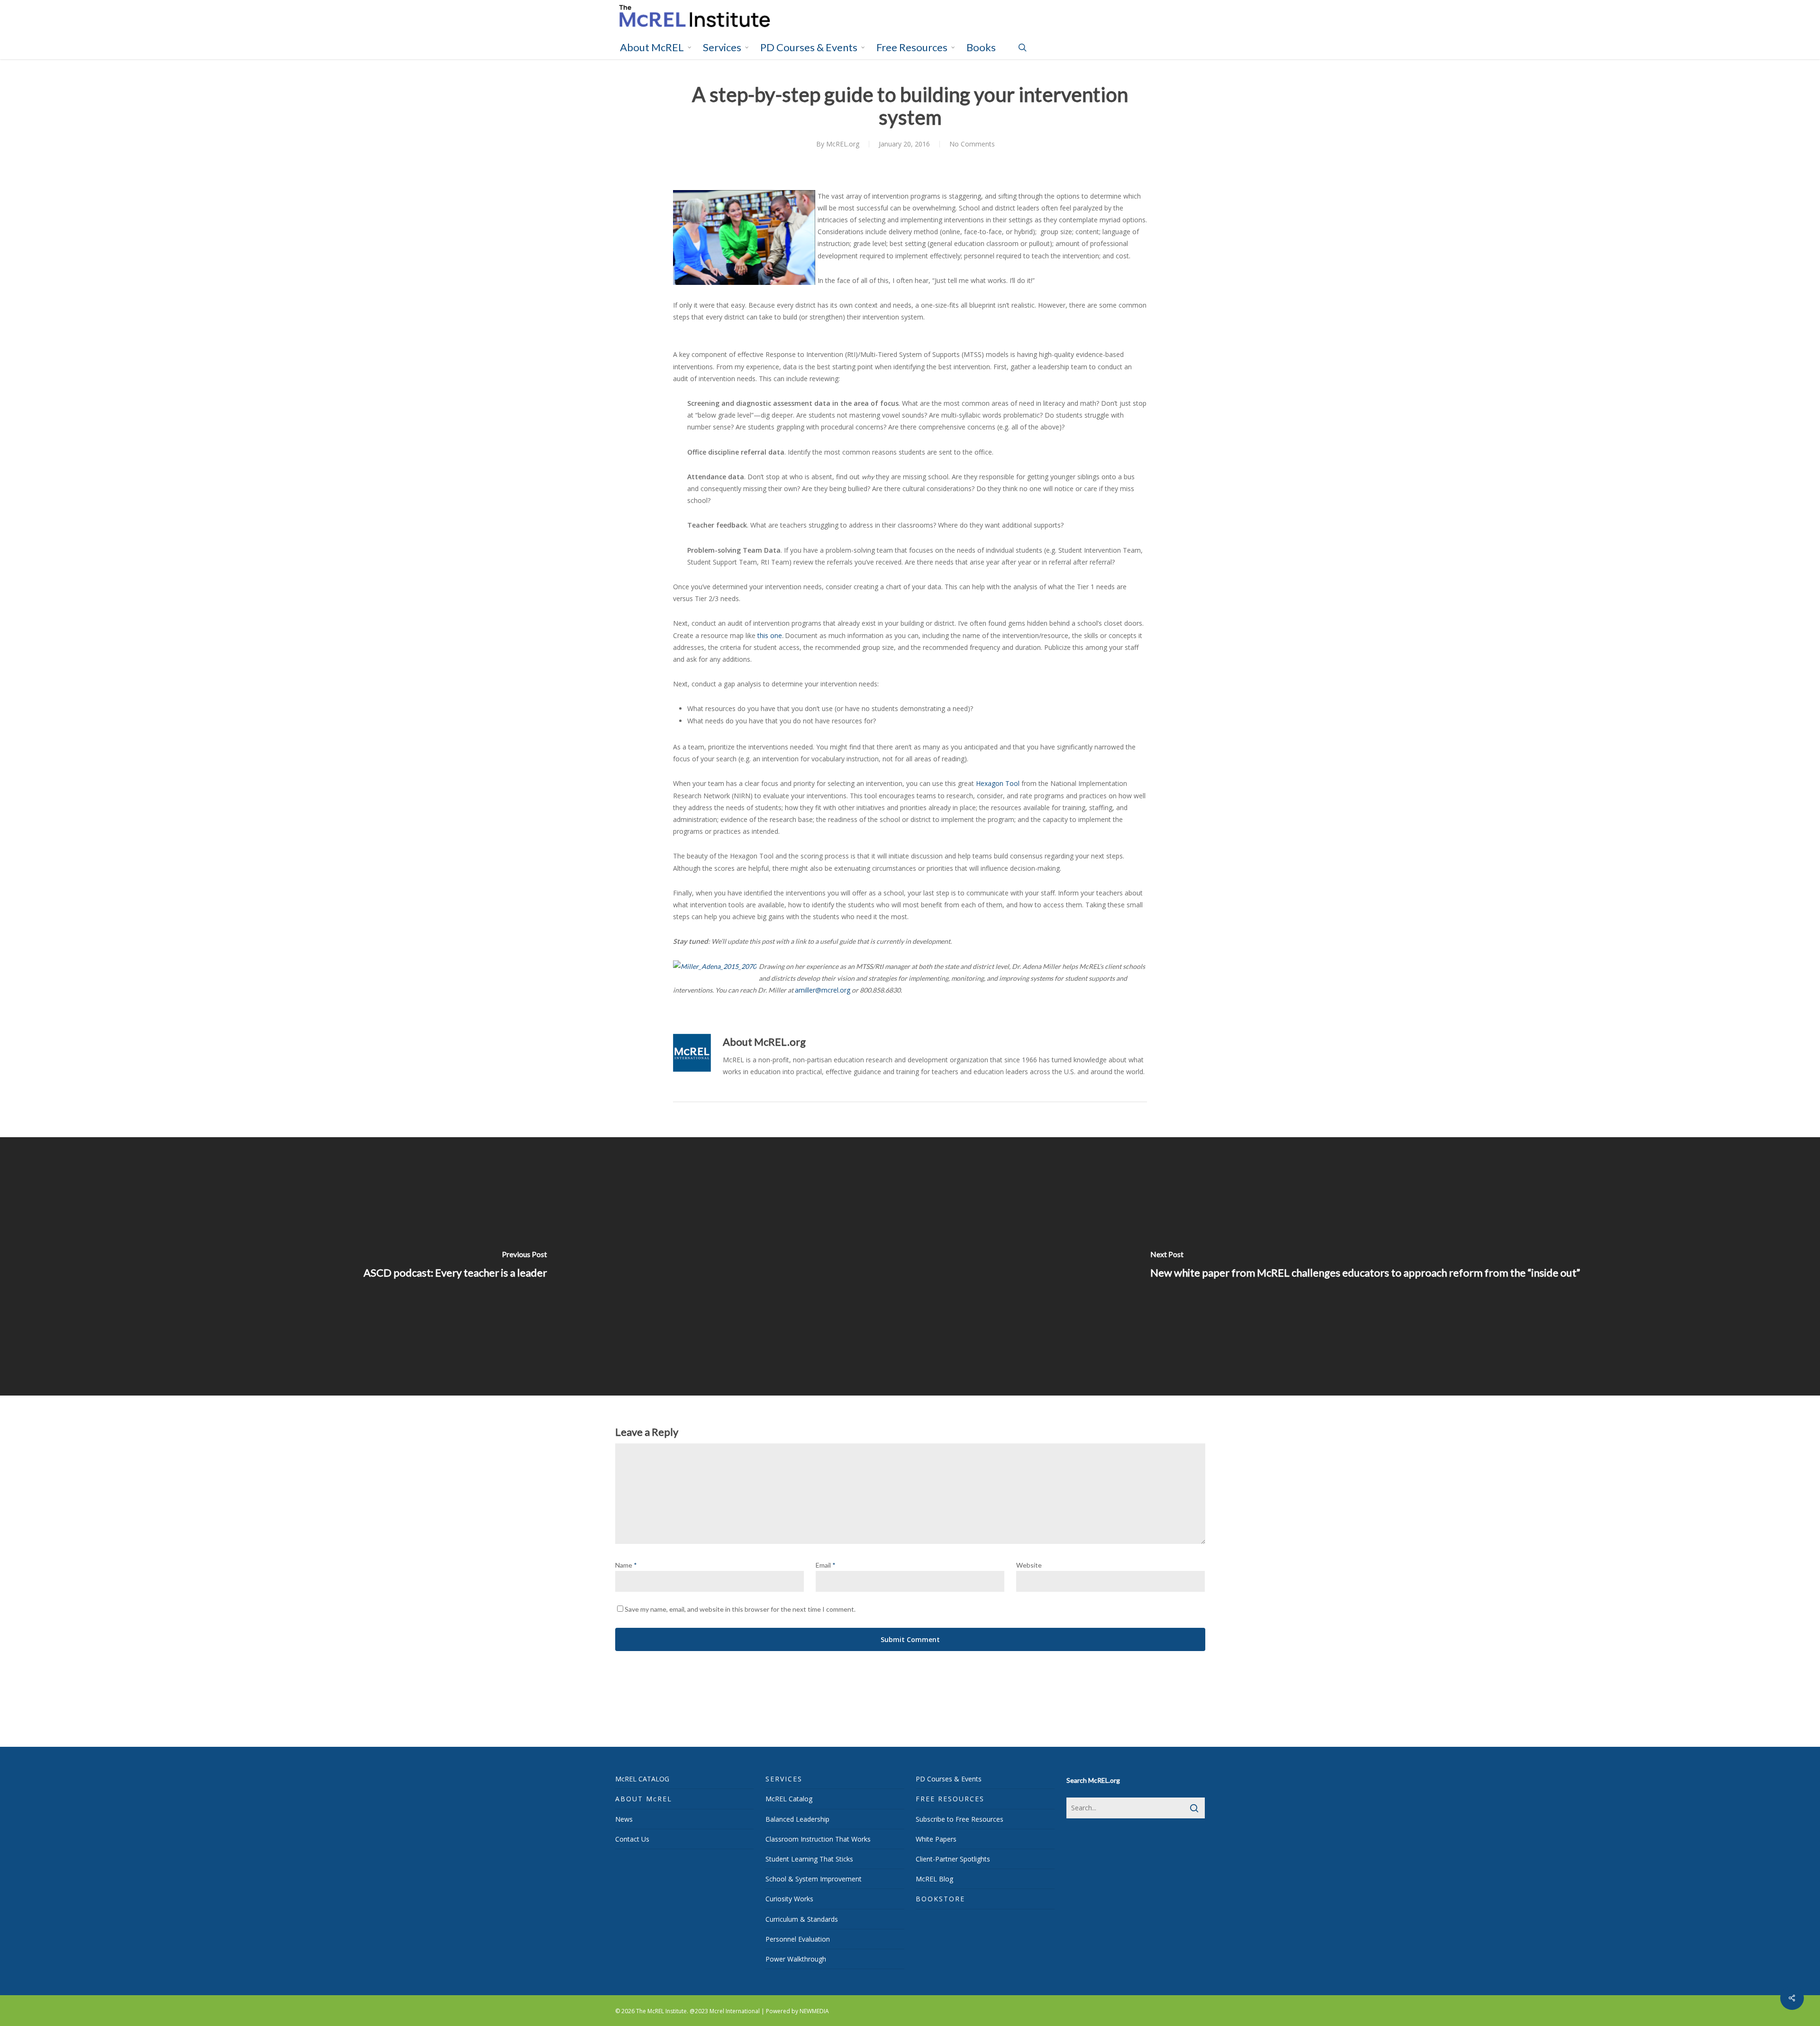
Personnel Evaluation (798, 1939)
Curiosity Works (789, 1899)
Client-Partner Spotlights (953, 1859)
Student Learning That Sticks (809, 1859)
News (624, 1819)
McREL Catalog (789, 1799)
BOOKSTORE (940, 1899)
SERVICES (784, 1779)
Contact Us (632, 1839)
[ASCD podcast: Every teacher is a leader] (455, 1267)
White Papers (936, 1839)
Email (826, 1565)
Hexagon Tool (998, 783)
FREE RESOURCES (950, 1799)
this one (770, 635)
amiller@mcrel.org (823, 990)
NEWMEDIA (814, 2011)
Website (1029, 1565)
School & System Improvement (814, 1879)
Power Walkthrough (796, 1959)
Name (626, 1565)
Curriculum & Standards (802, 1919)
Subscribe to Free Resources (960, 1819)
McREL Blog (934, 1879)
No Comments (972, 144)
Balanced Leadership (797, 1819)
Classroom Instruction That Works (818, 1839)
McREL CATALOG (642, 1779)
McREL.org (843, 144)
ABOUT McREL (644, 1799)
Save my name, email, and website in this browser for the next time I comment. (740, 1609)
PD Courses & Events (949, 1779)
